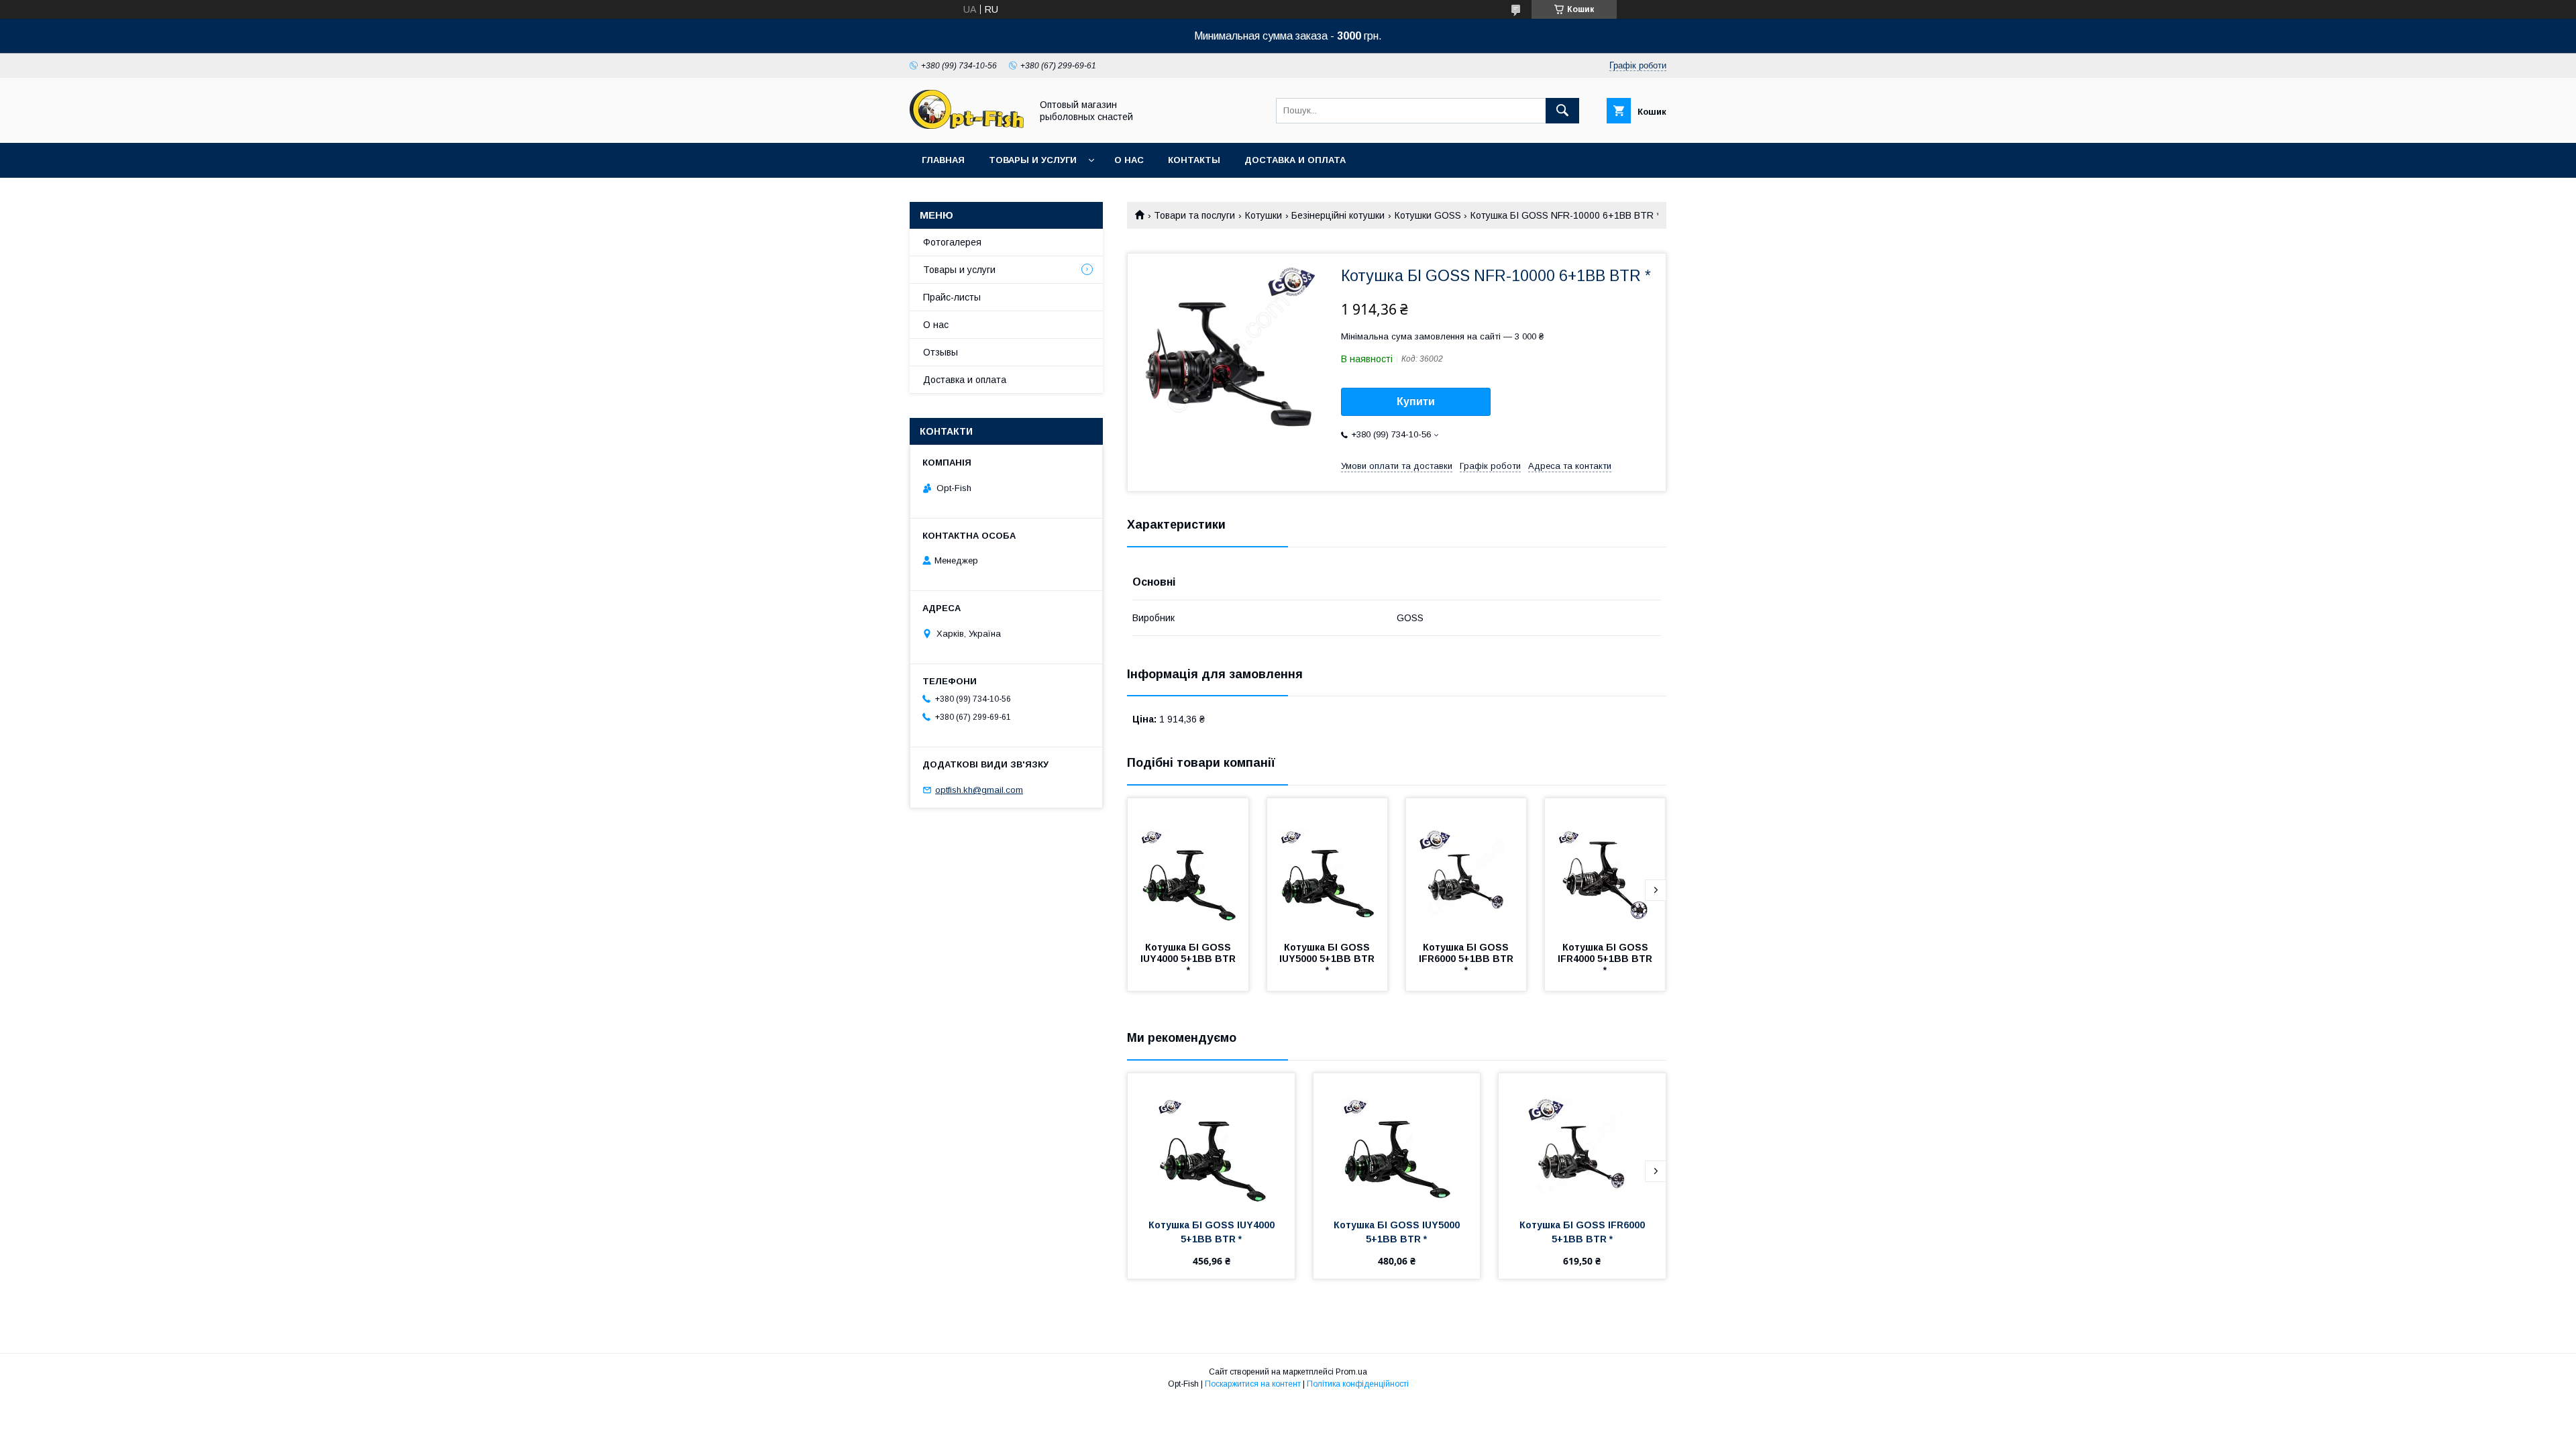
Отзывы (941, 352)
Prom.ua (1351, 1372)
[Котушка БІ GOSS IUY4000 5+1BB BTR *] (1188, 865)
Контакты (1194, 160)
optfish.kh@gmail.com (979, 790)
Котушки (1264, 215)
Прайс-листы (952, 297)
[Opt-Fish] (967, 125)
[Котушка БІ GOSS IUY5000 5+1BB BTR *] (1328, 865)
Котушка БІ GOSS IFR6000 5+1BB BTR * (1467, 959)
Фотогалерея (952, 242)
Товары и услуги (1033, 160)
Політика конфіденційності (1358, 1384)
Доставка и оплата (1295, 160)
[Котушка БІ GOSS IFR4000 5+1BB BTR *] (1605, 865)
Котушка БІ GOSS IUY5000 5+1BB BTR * (1328, 959)
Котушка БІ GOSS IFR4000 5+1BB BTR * (1606, 959)
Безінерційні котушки (1338, 215)
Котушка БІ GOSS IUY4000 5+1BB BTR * (1189, 959)
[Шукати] (1562, 111)
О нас (1129, 160)
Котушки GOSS (1428, 215)
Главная (943, 160)
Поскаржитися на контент (1253, 1384)
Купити (1416, 401)
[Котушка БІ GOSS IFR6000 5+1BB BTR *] (1466, 865)
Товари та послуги (1194, 215)
